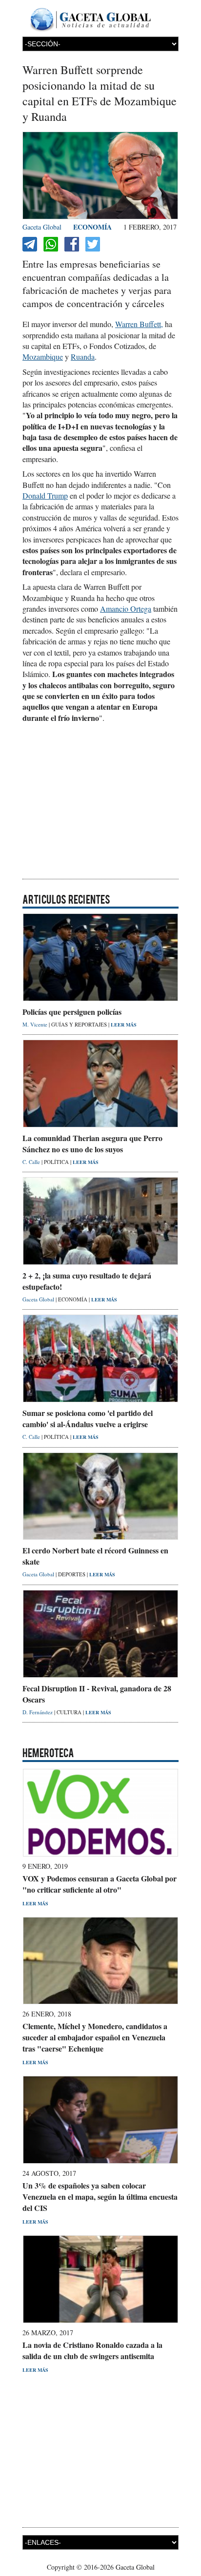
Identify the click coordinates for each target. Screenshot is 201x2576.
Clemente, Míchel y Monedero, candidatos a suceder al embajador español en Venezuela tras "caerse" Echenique (95, 2037)
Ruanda (83, 357)
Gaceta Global (42, 227)
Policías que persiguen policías (72, 1012)
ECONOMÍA (92, 227)
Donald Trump (45, 495)
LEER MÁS (124, 1025)
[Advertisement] (100, 804)
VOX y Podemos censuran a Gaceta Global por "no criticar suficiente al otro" (100, 1884)
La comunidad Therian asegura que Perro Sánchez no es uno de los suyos (92, 1143)
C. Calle (32, 1162)
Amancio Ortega (126, 609)
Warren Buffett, (139, 324)
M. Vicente (36, 1024)
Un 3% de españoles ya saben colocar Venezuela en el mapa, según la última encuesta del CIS (100, 2197)
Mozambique (43, 357)
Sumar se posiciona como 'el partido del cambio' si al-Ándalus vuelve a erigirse (88, 1418)
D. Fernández (38, 1712)
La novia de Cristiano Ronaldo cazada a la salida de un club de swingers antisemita (92, 2350)
